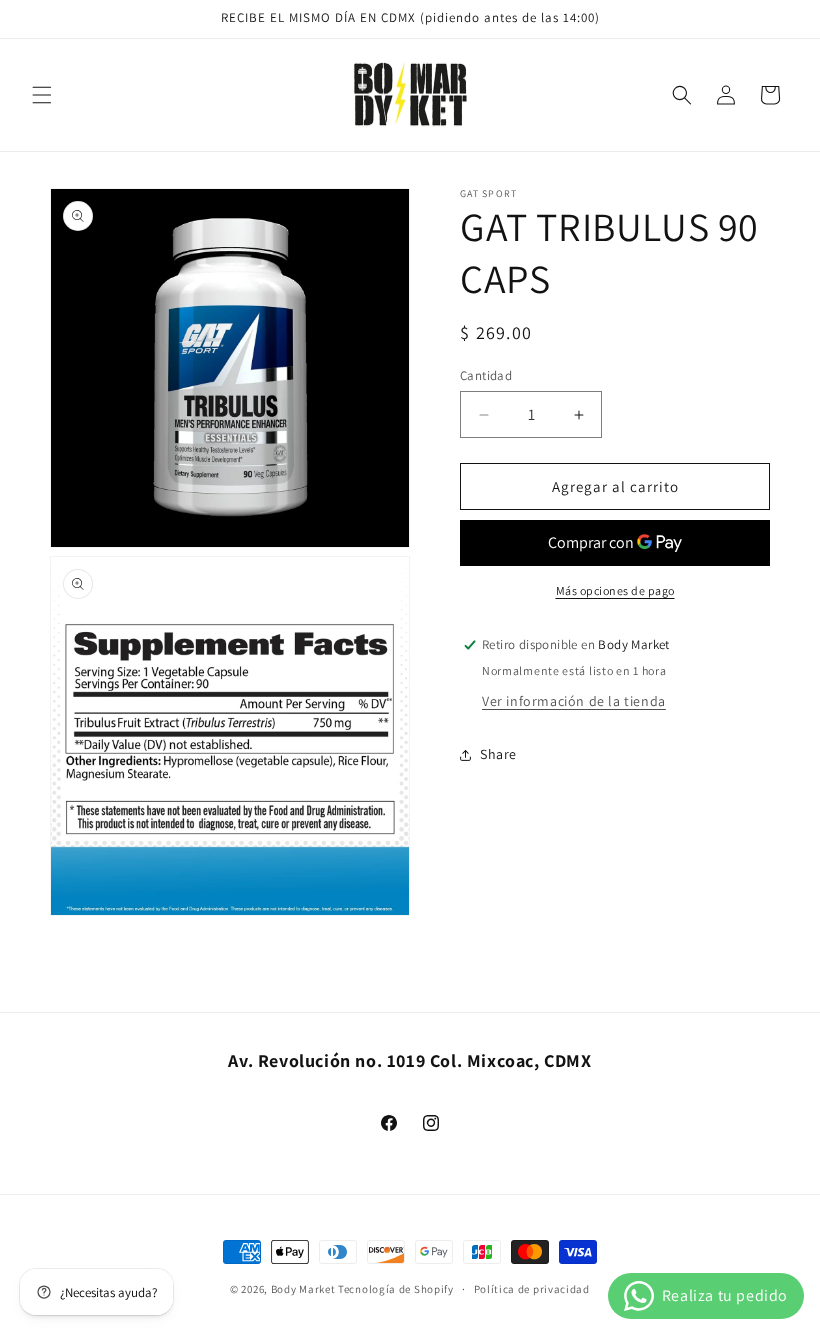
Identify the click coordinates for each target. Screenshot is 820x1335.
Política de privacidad (532, 1289)
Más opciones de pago (615, 590)
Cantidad (486, 375)
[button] (42, 95)
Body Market (303, 1289)
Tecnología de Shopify (396, 1289)
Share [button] (498, 754)
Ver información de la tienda (574, 701)
